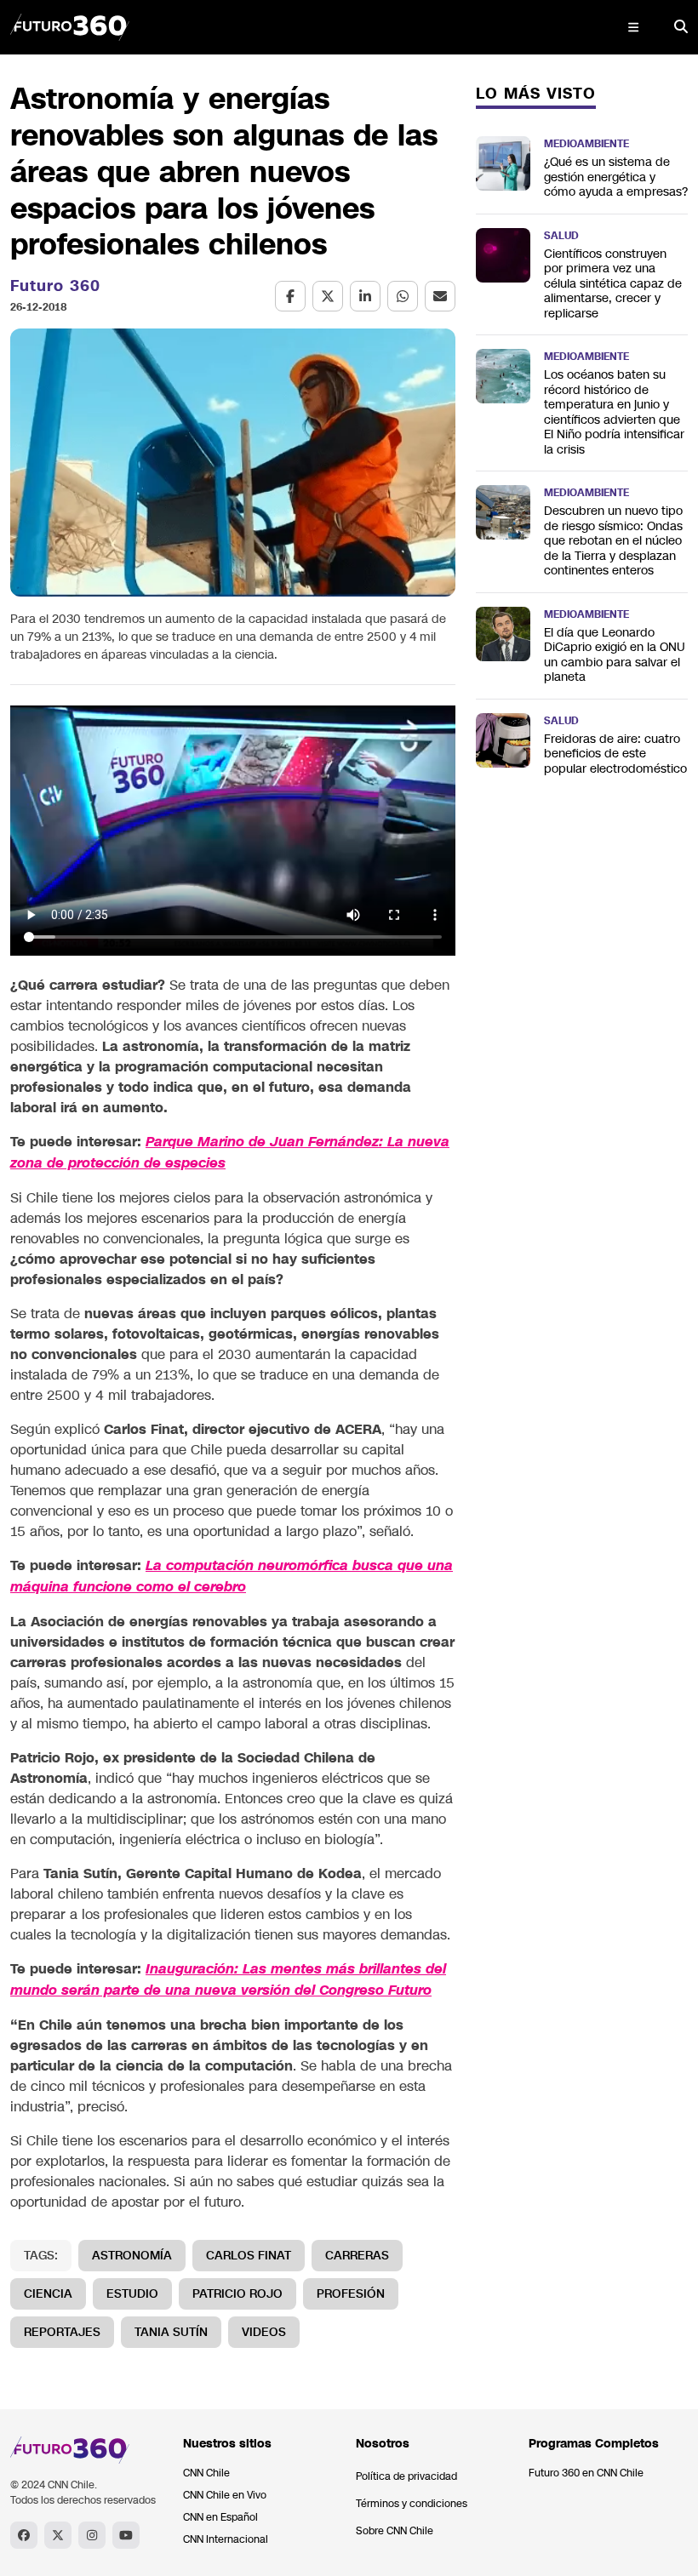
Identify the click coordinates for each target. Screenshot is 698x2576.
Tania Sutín (171, 2332)
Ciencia (48, 2294)
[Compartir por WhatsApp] (403, 296)
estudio (132, 2294)
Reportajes (62, 2332)
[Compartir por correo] (440, 296)
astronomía (132, 2256)
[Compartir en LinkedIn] (365, 296)
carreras (357, 2256)
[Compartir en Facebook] (290, 296)
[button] (633, 27)
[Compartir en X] (328, 296)
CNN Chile (206, 2473)
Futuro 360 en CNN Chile (586, 2473)
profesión (351, 2294)
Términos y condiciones (412, 2504)
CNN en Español (220, 2517)
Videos (264, 2332)
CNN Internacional (226, 2539)
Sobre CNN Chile (395, 2531)
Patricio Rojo (237, 2294)
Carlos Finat (249, 2256)
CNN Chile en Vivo (225, 2495)
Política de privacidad (406, 2476)
